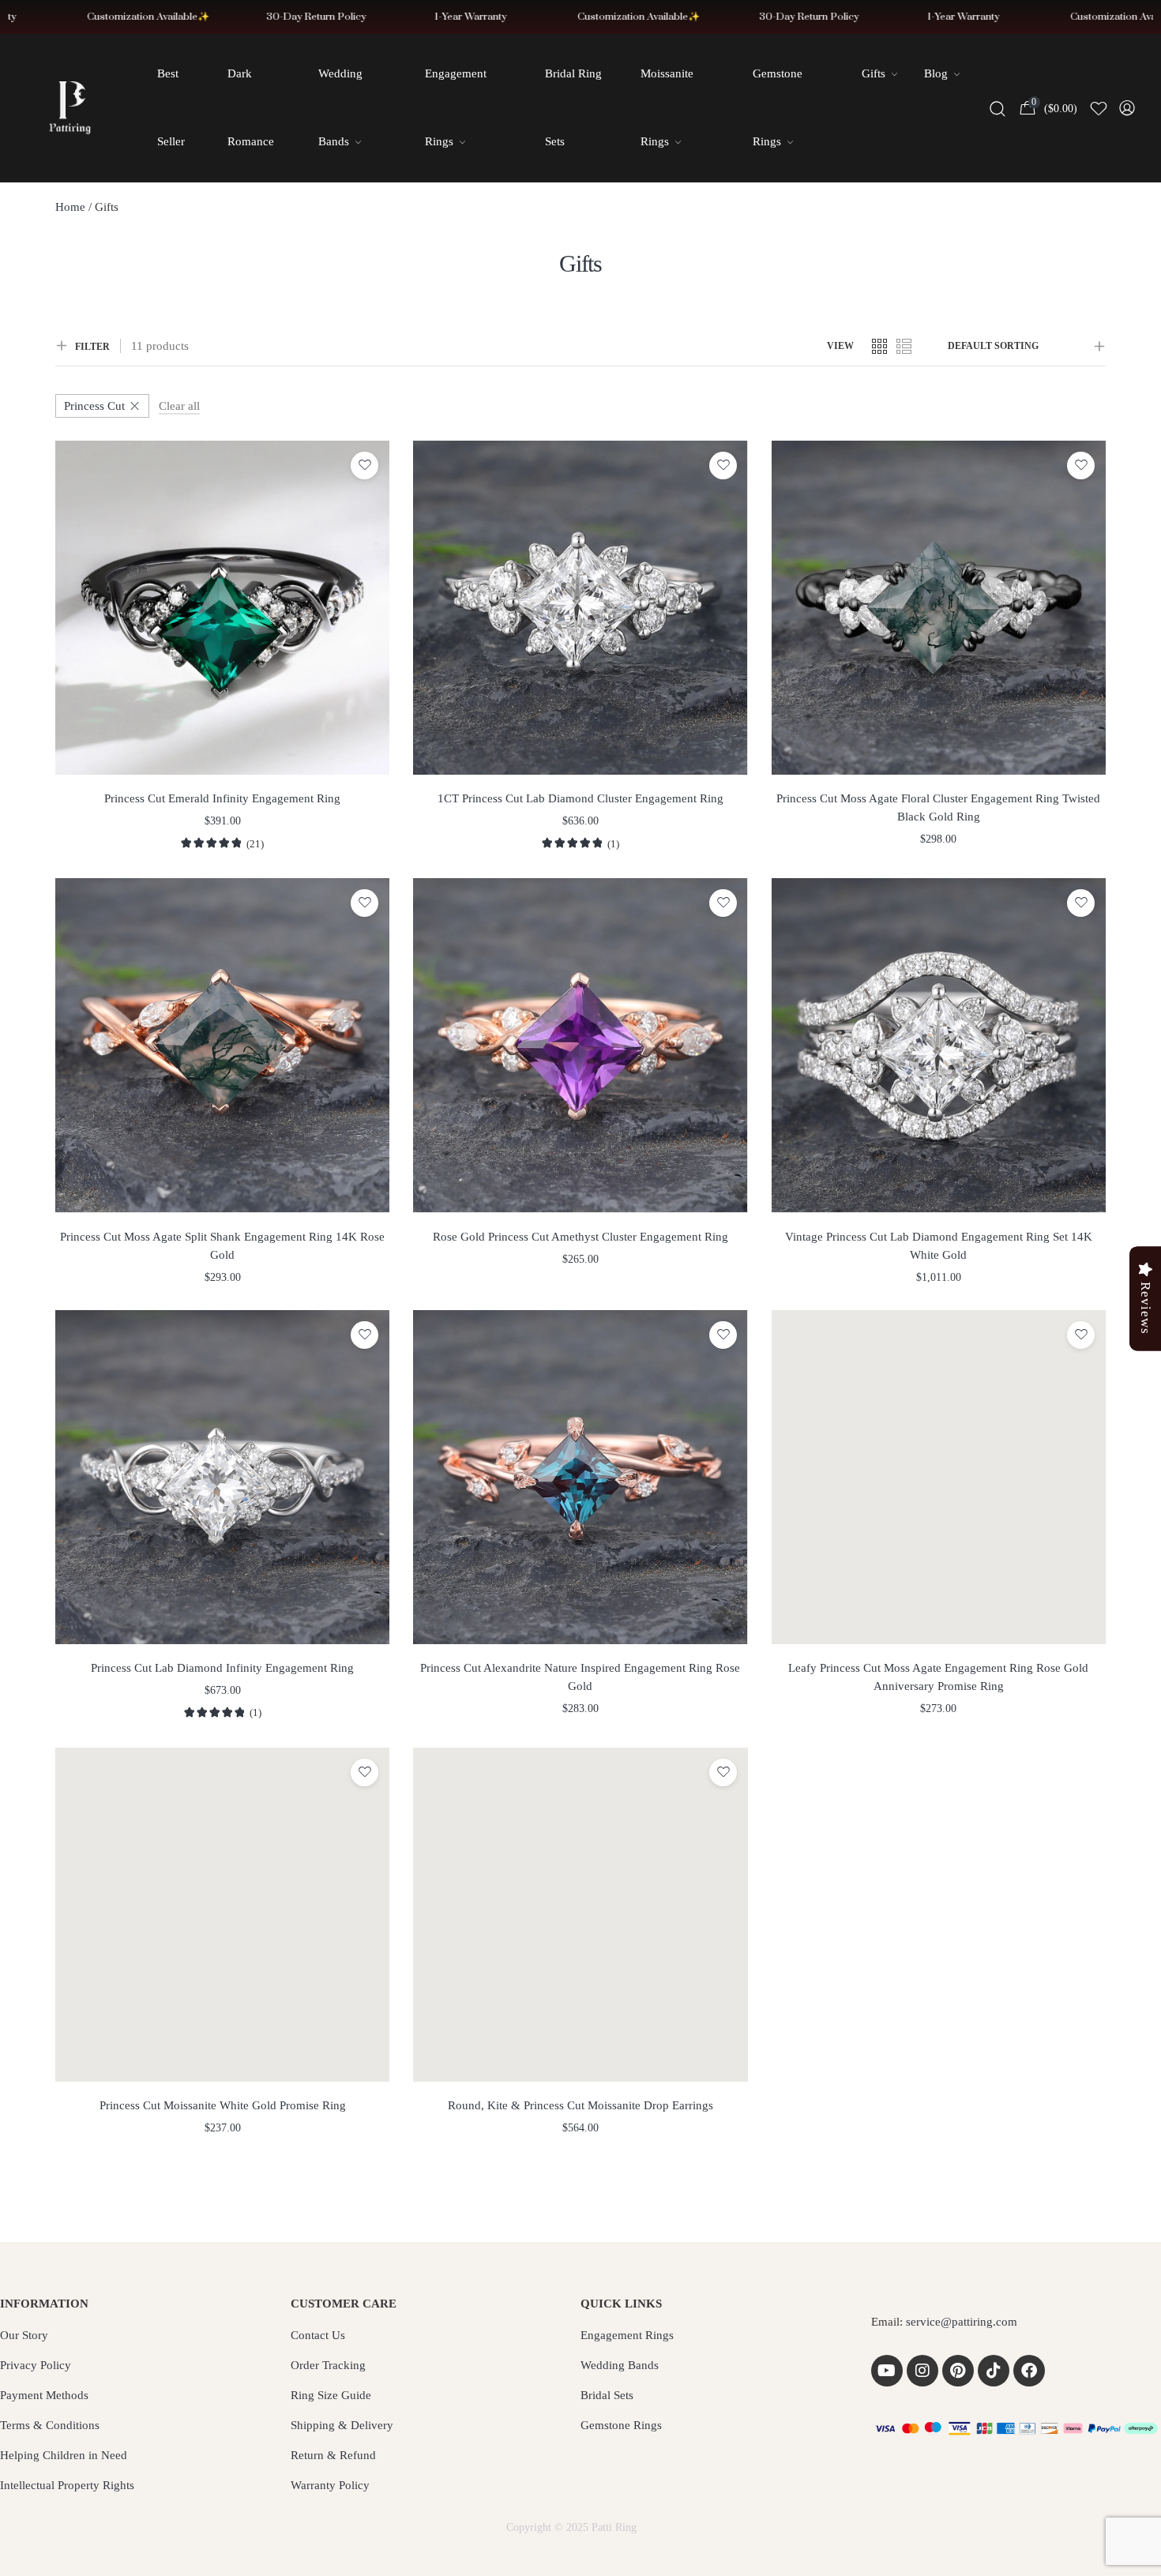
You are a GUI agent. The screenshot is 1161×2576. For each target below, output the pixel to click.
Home (70, 207)
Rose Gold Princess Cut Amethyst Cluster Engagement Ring (580, 1237)
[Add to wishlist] (364, 466)
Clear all (179, 406)
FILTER (92, 347)
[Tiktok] (994, 2371)
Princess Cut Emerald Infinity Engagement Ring (222, 798)
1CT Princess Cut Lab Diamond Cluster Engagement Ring (580, 798)
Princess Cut (94, 406)
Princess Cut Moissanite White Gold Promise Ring (223, 2105)
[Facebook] (1029, 2371)
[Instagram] (922, 2371)
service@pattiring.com (962, 2322)
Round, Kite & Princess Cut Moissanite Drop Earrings (580, 2105)
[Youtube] (887, 2371)
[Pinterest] (958, 2371)
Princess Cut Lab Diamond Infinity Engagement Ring (222, 1668)
